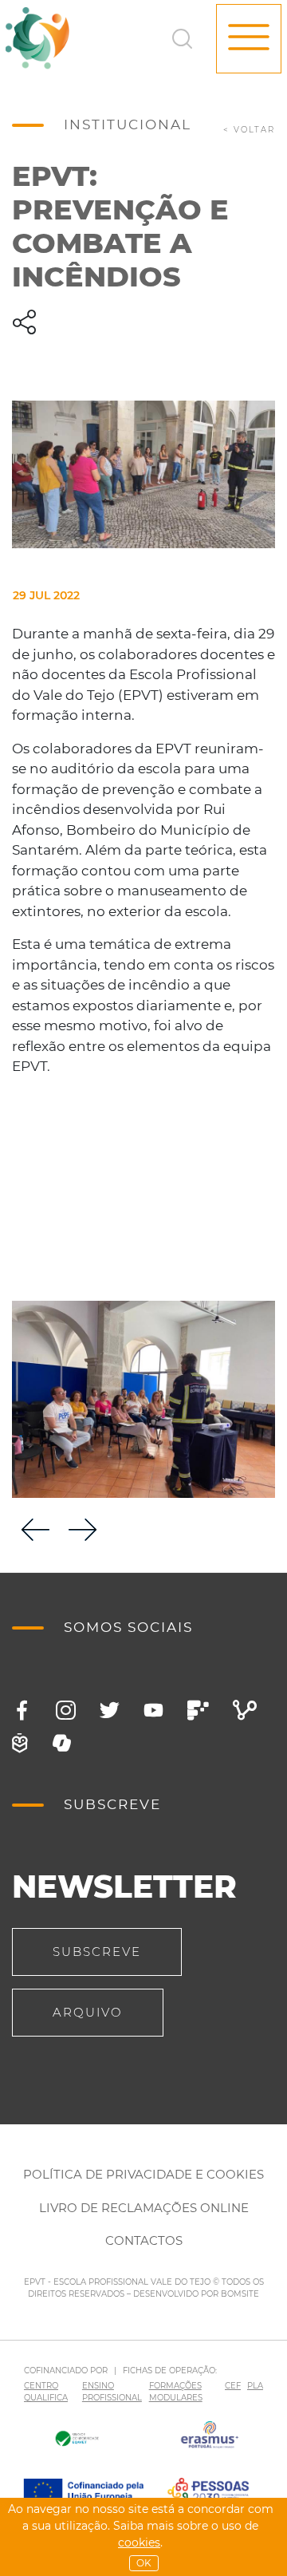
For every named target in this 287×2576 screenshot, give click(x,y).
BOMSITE (240, 2294)
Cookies (139, 2542)
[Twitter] (110, 1711)
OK (144, 2563)
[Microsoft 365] (62, 1743)
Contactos (144, 2240)
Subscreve (97, 1952)
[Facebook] (22, 1711)
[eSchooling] (20, 1743)
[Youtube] (153, 1711)
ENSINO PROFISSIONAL (112, 2392)
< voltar (249, 130)
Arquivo (88, 2012)
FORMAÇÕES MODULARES (176, 2392)
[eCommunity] (245, 1711)
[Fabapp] (198, 1711)
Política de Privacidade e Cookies (143, 2174)
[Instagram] (66, 1711)
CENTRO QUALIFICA (46, 2392)
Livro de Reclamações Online (144, 2208)
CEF (233, 2386)
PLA (255, 2386)
